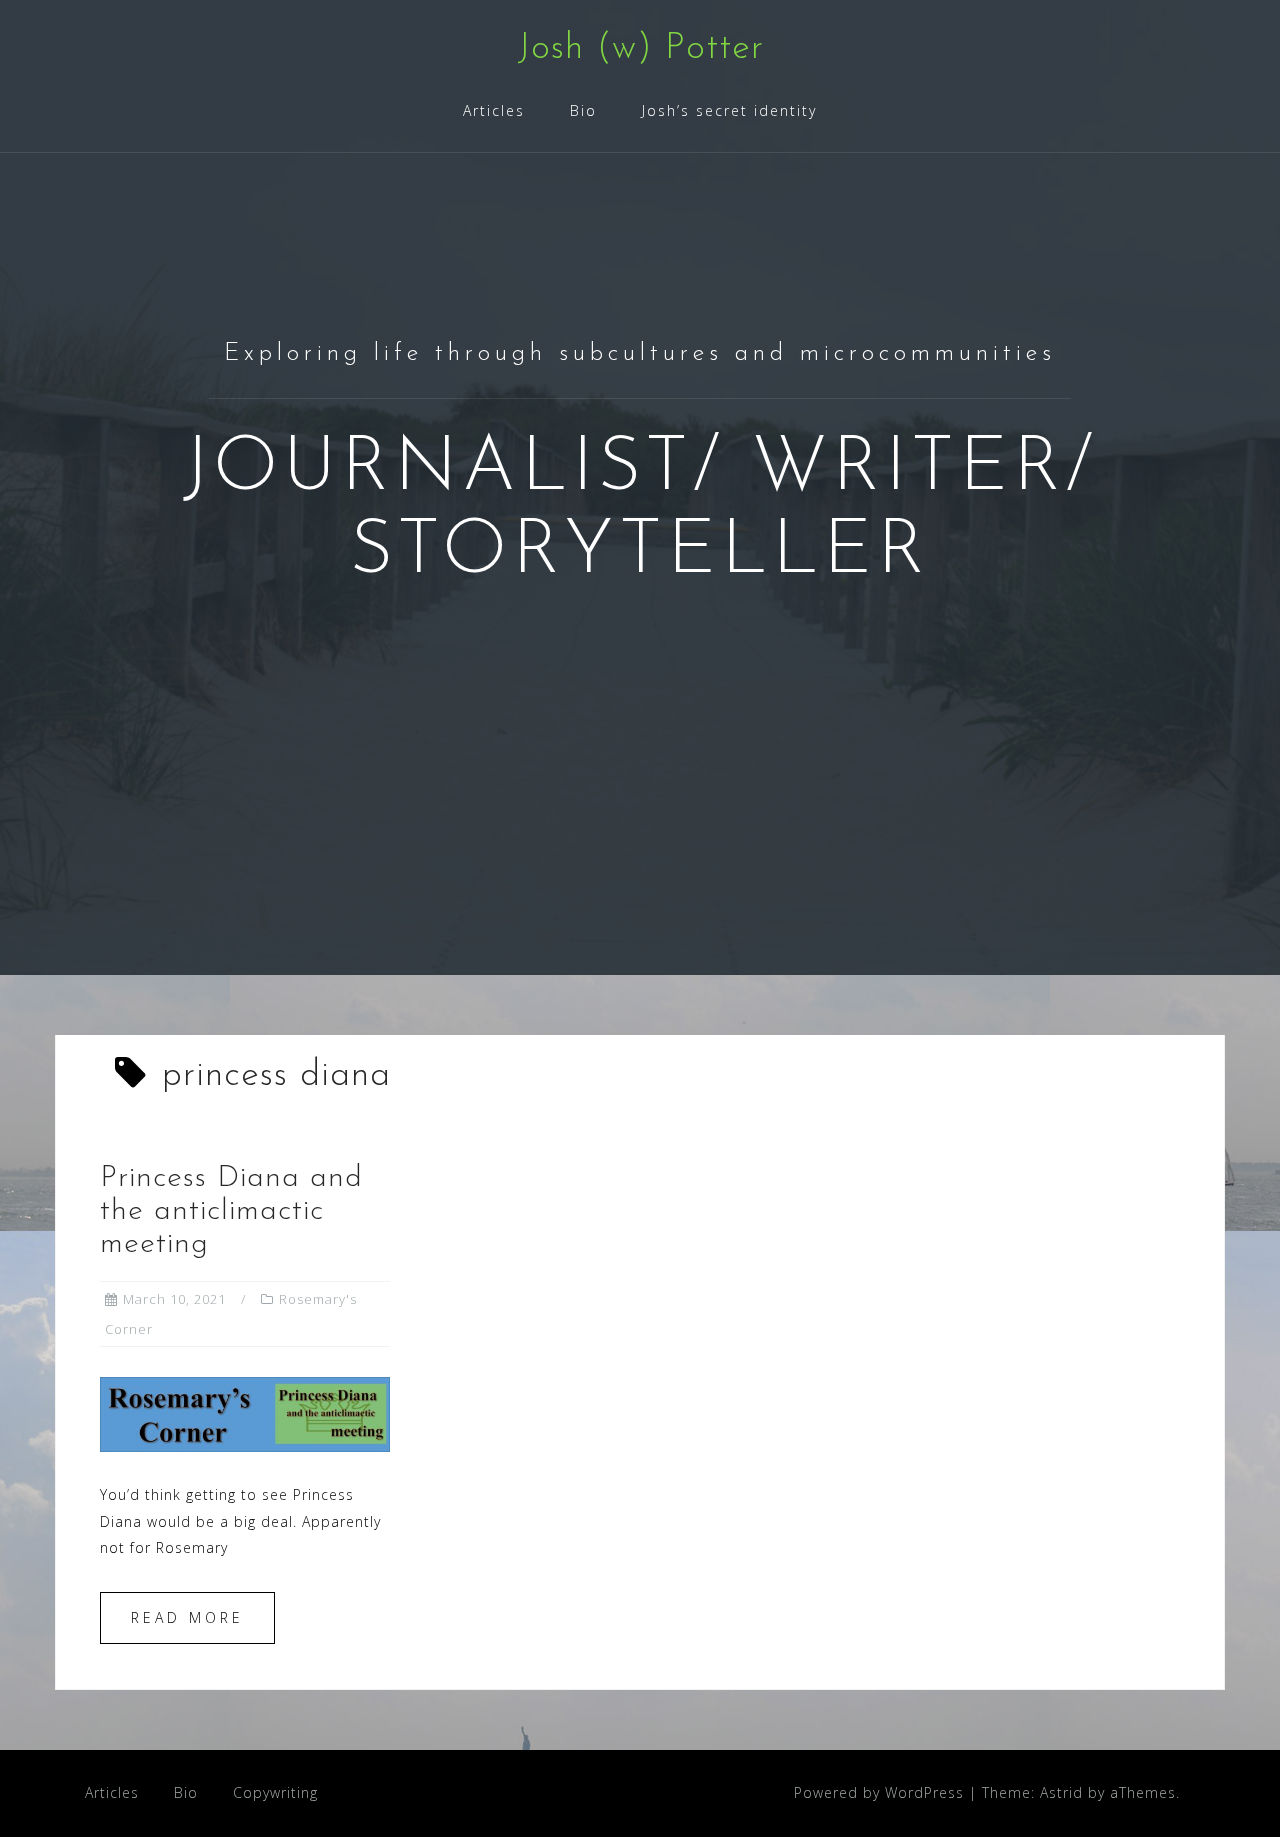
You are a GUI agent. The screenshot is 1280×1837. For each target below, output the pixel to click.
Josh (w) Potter (640, 49)
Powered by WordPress (879, 1792)
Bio (583, 110)
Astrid (1061, 1792)
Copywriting (275, 1792)
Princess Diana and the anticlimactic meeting (231, 1211)
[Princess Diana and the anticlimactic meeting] (245, 1412)
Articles (494, 110)
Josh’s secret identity (729, 110)
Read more (187, 1617)
